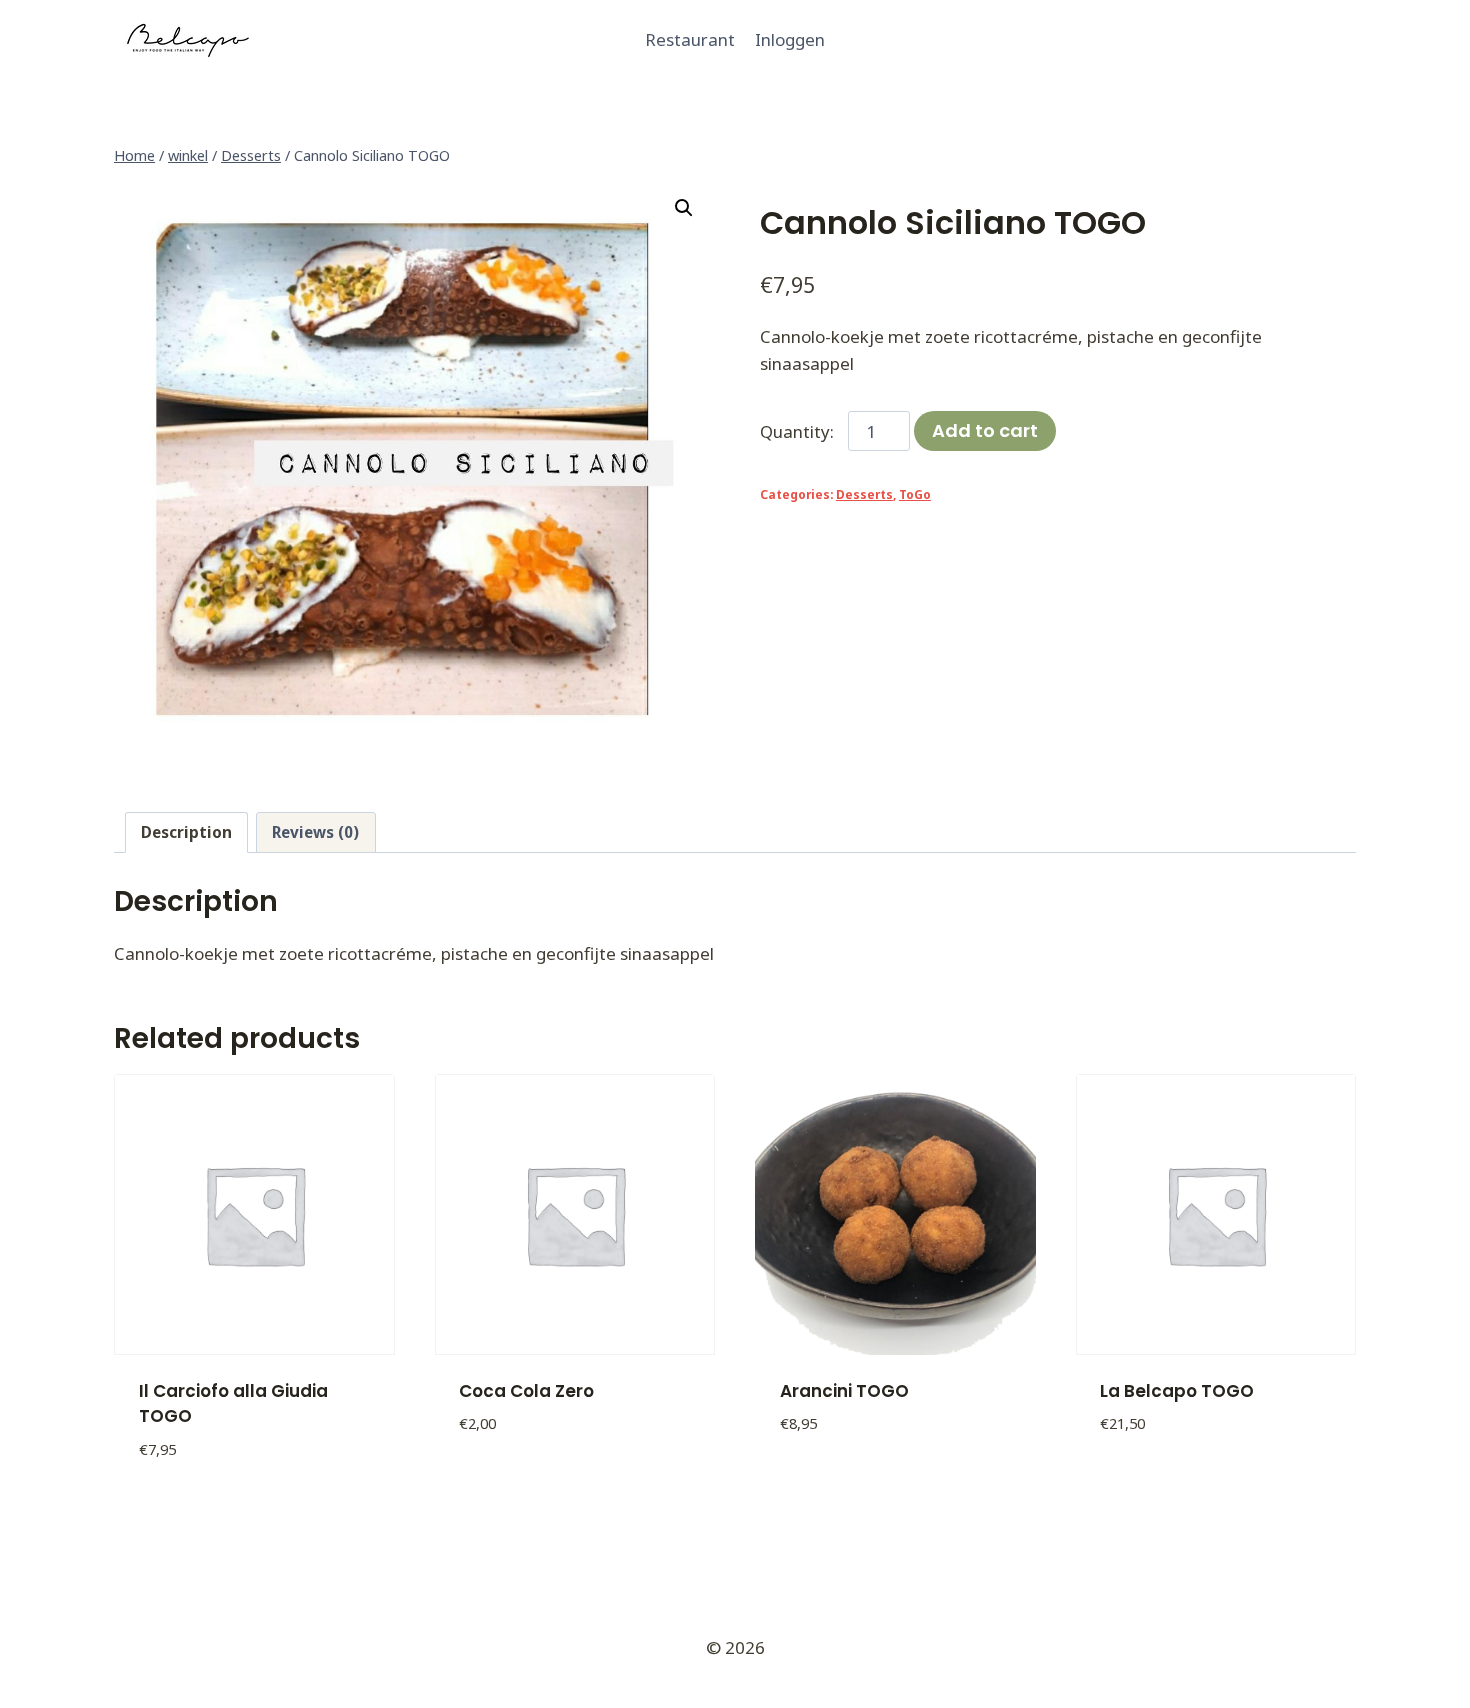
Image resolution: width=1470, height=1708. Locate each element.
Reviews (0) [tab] (315, 832)
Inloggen (790, 39)
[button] (684, 208)
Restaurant (690, 39)
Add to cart (985, 430)
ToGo (915, 494)
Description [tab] (186, 832)
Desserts (864, 494)
